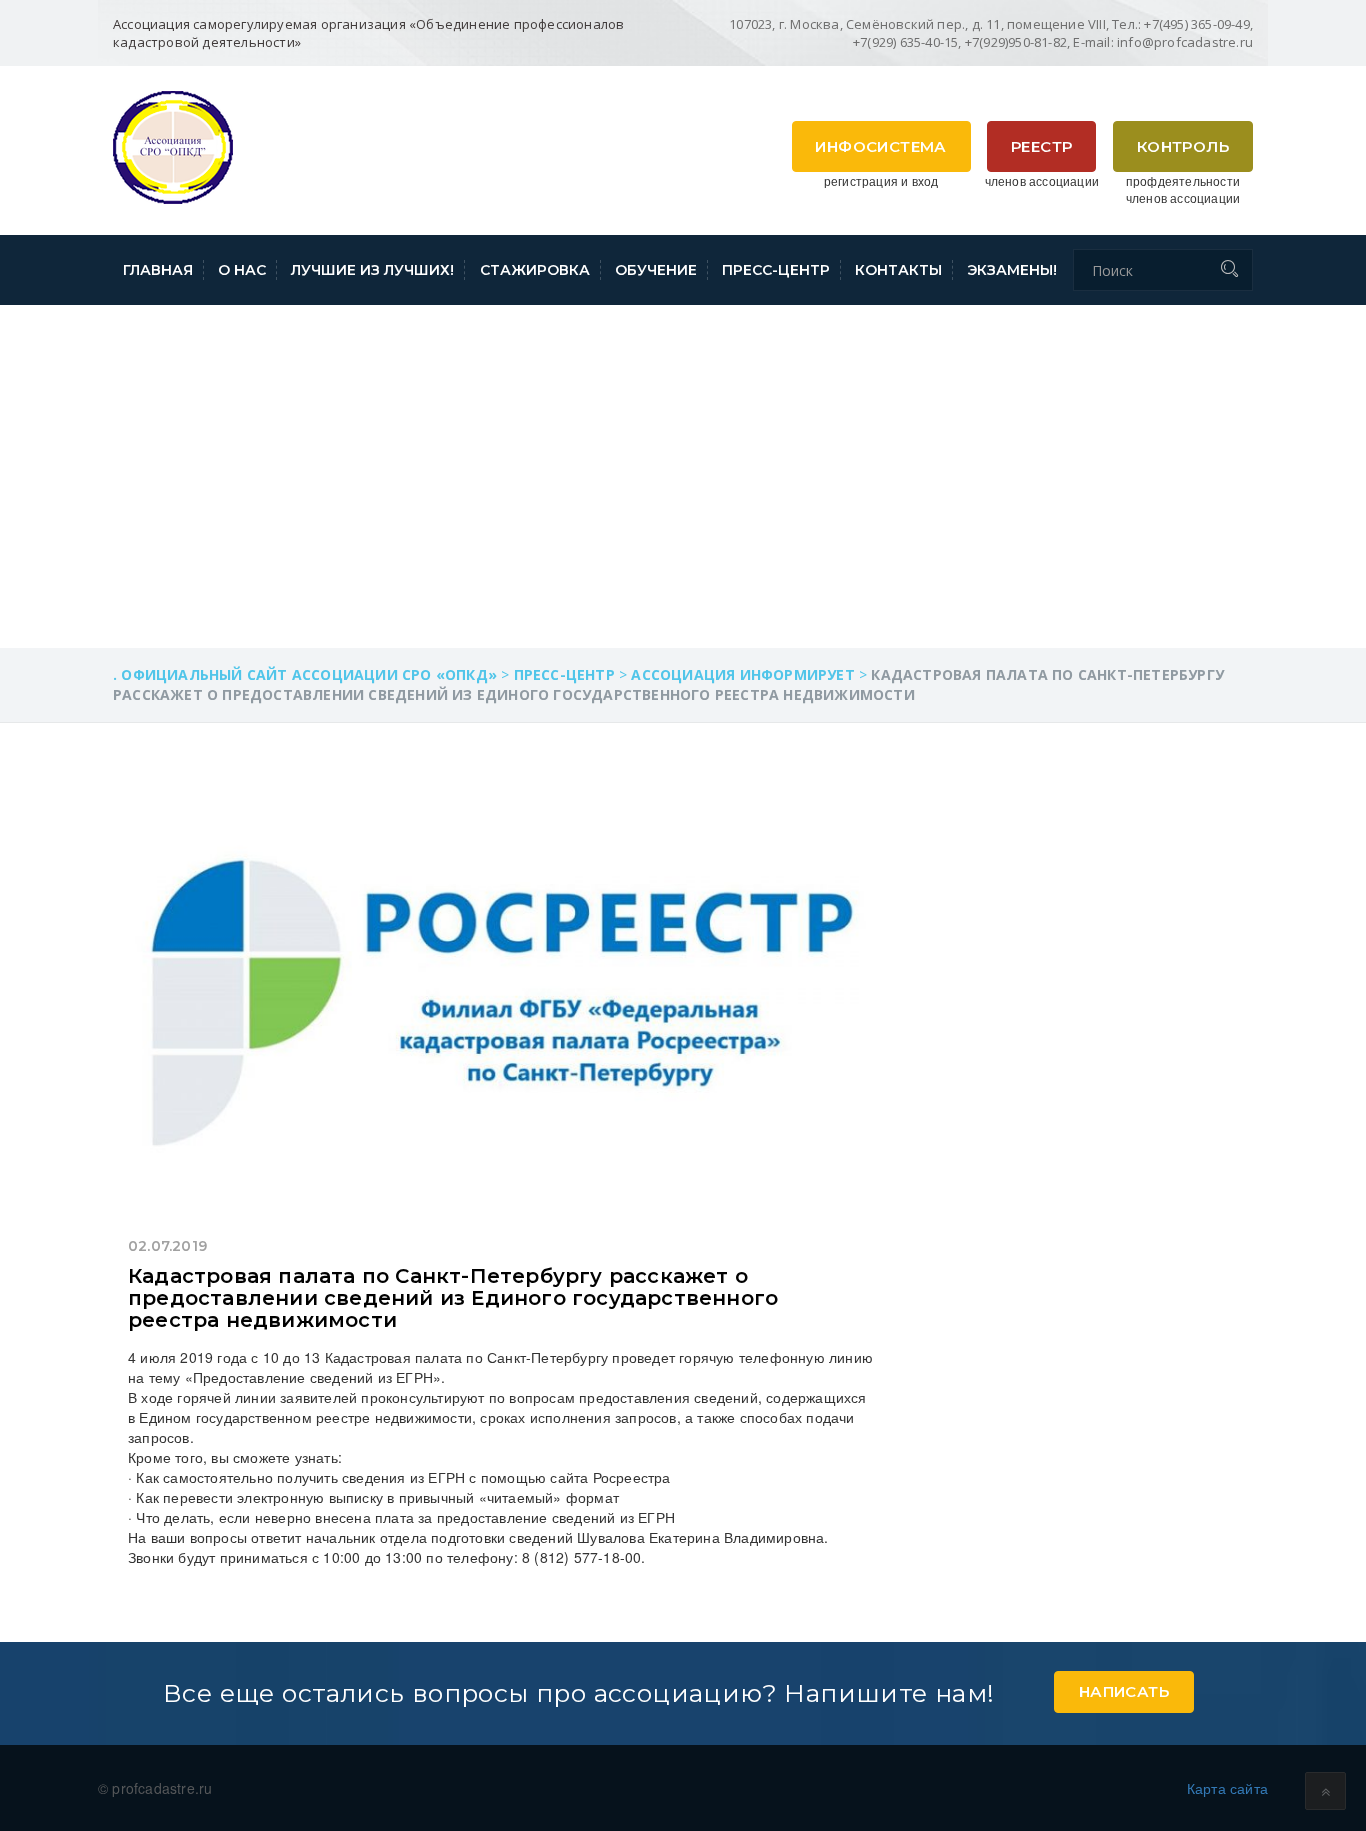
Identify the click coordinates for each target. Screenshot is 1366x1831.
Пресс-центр (776, 270)
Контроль (1183, 146)
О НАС (242, 270)
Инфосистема (880, 146)
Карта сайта (1227, 1788)
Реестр (1041, 146)
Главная (158, 270)
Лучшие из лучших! (372, 270)
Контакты (898, 270)
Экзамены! (1012, 270)
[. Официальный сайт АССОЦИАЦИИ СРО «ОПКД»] (173, 145)
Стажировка (535, 270)
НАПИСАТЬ (1124, 1691)
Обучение (656, 270)
